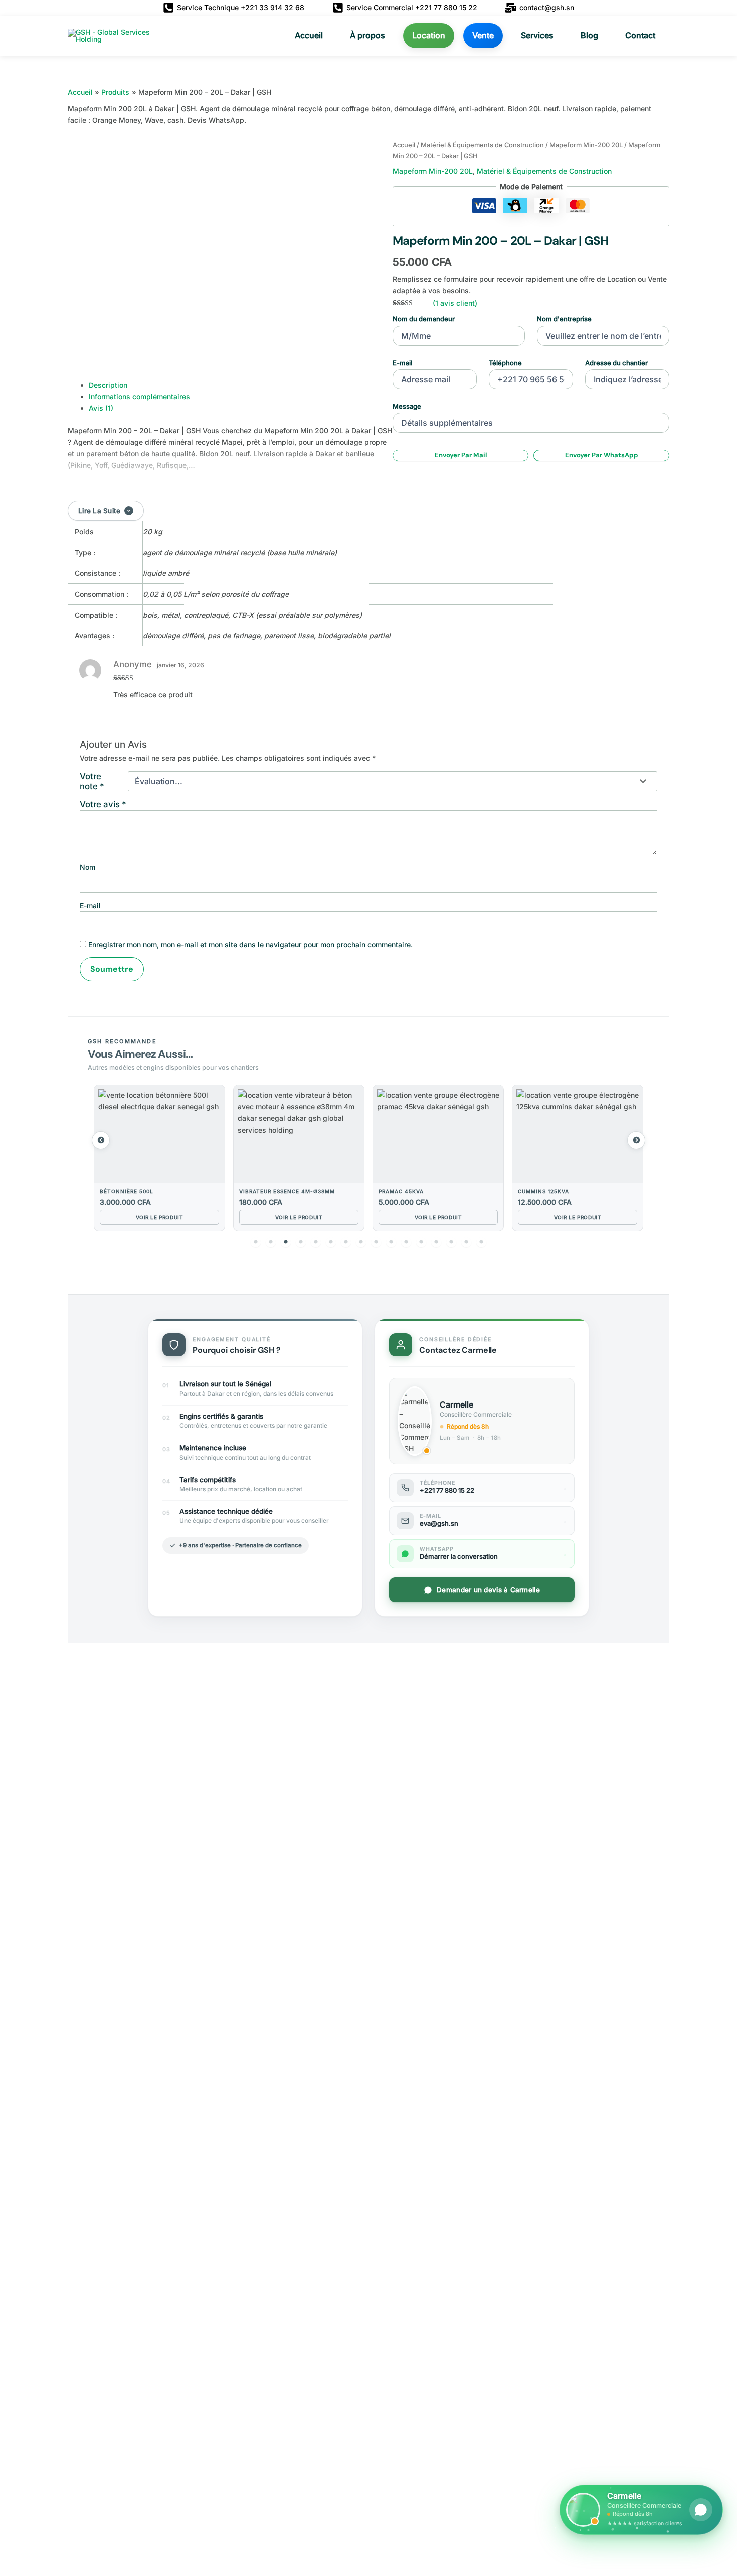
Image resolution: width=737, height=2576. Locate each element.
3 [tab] (286, 1242)
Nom (87, 867)
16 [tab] (481, 1242)
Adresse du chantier (616, 363)
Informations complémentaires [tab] (139, 397)
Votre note (92, 781)
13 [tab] (436, 1242)
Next (636, 1140)
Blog (589, 35)
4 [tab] (301, 1242)
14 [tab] (451, 1242)
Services (537, 35)
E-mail (402, 363)
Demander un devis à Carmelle (488, 1590)
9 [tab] (376, 1242)
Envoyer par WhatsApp (602, 455)
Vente (483, 35)
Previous (101, 1140)
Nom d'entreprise (564, 319)
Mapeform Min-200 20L (586, 145)
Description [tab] (108, 385)
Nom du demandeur (424, 319)
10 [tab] (391, 1242)
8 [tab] (361, 1242)
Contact (640, 35)
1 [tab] (256, 1242)
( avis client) (455, 303)
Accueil (309, 35)
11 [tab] (406, 1242)
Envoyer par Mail (461, 455)
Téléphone (505, 363)
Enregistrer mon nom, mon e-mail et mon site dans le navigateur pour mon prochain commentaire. (250, 944)
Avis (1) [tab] (101, 408)
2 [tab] (271, 1242)
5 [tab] (316, 1242)
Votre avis (103, 804)
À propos (367, 35)
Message (407, 406)
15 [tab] (466, 1242)
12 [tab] (421, 1242)
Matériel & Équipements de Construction (482, 145)
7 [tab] (346, 1242)
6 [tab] (331, 1242)
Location (429, 35)
